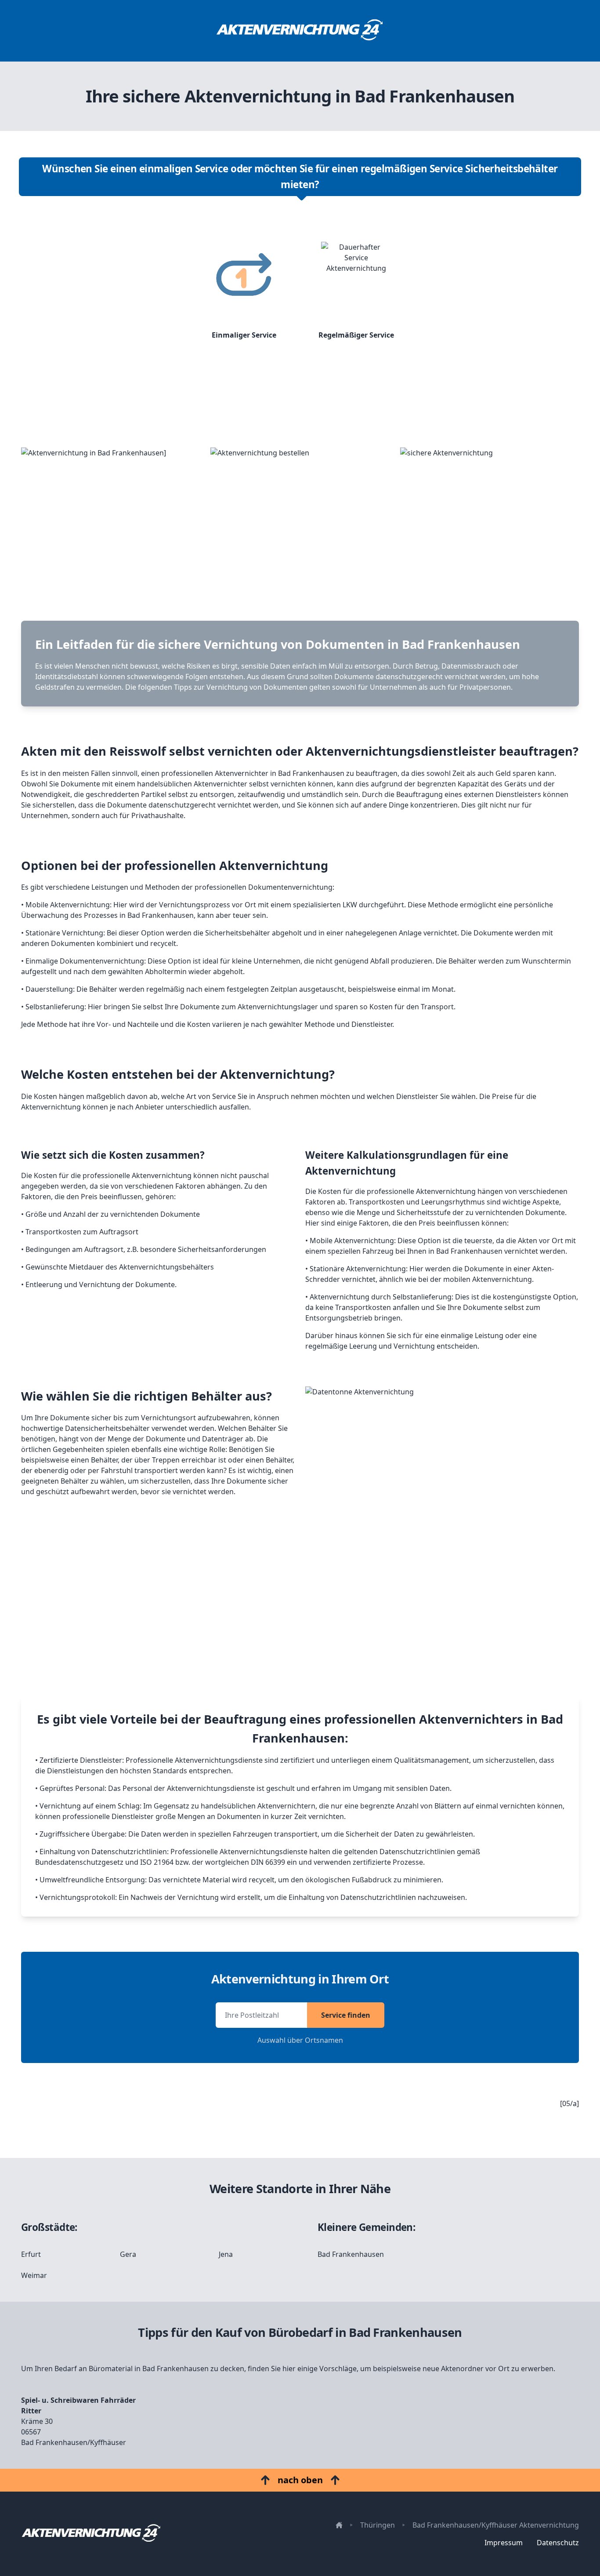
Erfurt (31, 2254)
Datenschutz (558, 2543)
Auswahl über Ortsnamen (300, 2040)
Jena (226, 2254)
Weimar (34, 2275)
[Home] (300, 31)
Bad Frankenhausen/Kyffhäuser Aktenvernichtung (496, 2525)
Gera (128, 2254)
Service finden (346, 2015)
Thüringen (378, 2525)
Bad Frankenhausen (351, 2254)
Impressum (504, 2543)
